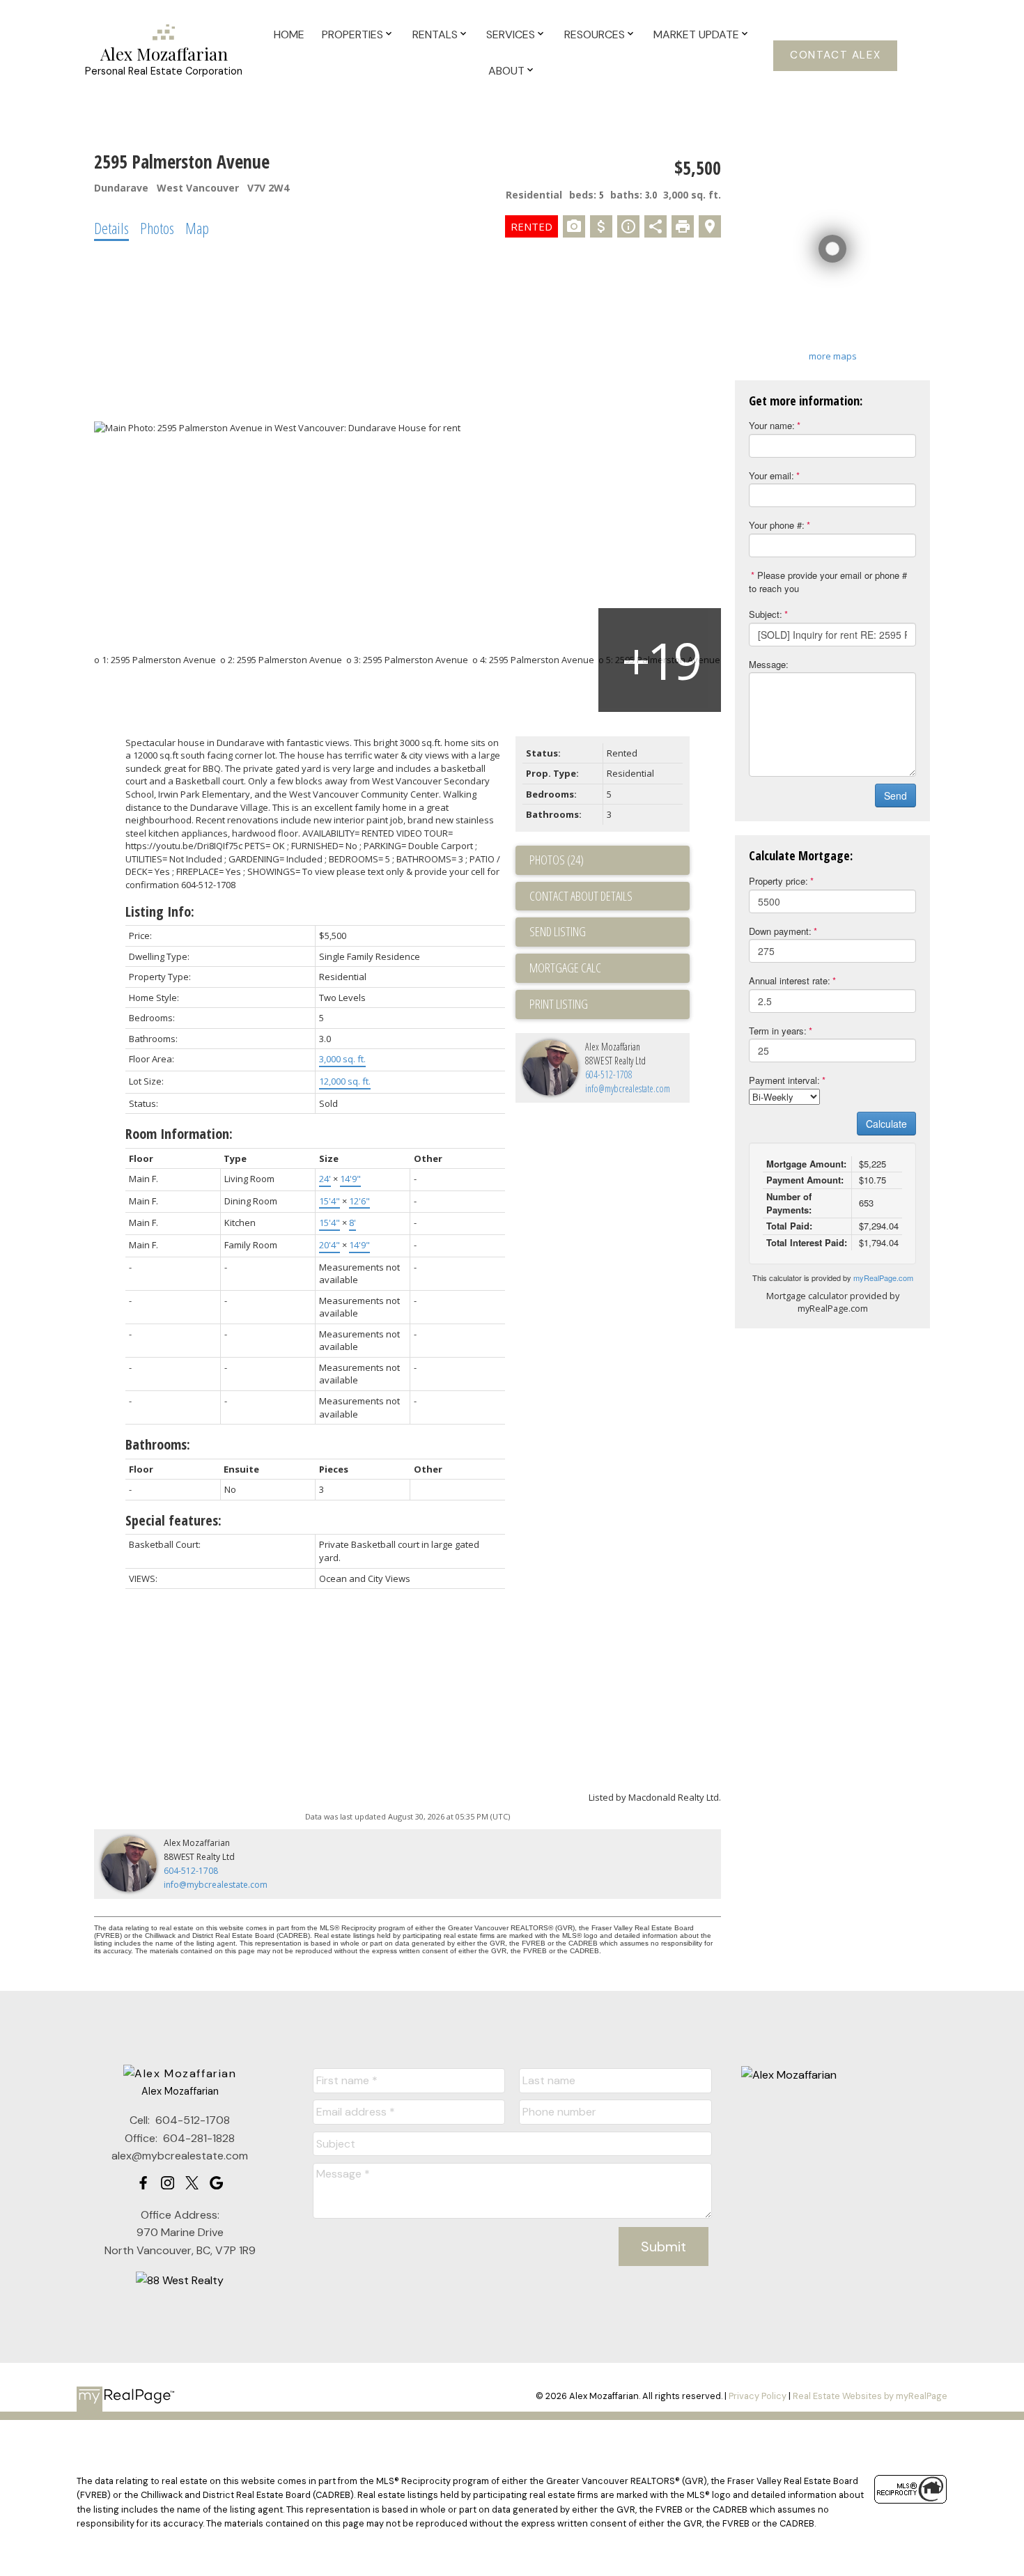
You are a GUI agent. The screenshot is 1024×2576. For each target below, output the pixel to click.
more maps (833, 356)
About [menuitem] (506, 71)
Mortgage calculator (610, 968)
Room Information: (179, 1134)
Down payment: (780, 931)
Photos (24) (557, 860)
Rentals (435, 34)
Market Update (696, 34)
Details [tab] (111, 228)
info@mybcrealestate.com (628, 1088)
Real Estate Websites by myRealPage (870, 2396)
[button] (835, 56)
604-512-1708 (609, 1074)
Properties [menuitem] (352, 34)
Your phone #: (777, 525)
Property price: (778, 881)
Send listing (558, 931)
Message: (769, 664)
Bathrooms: (158, 1444)
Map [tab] (197, 228)
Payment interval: (784, 1080)
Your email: (771, 475)
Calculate (886, 1124)
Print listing (559, 1004)
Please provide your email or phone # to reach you (828, 582)
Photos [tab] (157, 228)
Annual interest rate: (790, 980)
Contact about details (581, 896)
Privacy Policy (758, 2396)
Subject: (766, 614)
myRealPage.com (883, 1278)
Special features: (173, 1520)
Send (895, 796)
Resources (595, 34)
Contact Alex (835, 55)
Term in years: (778, 1031)
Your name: (772, 425)
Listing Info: (160, 911)
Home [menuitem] (289, 34)
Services (511, 34)
